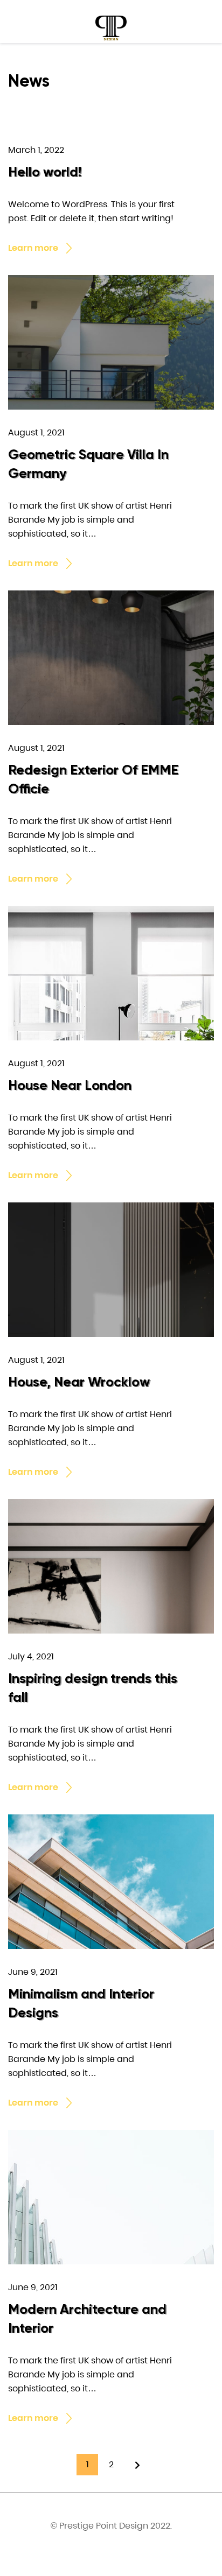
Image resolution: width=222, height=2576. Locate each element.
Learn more (33, 248)
